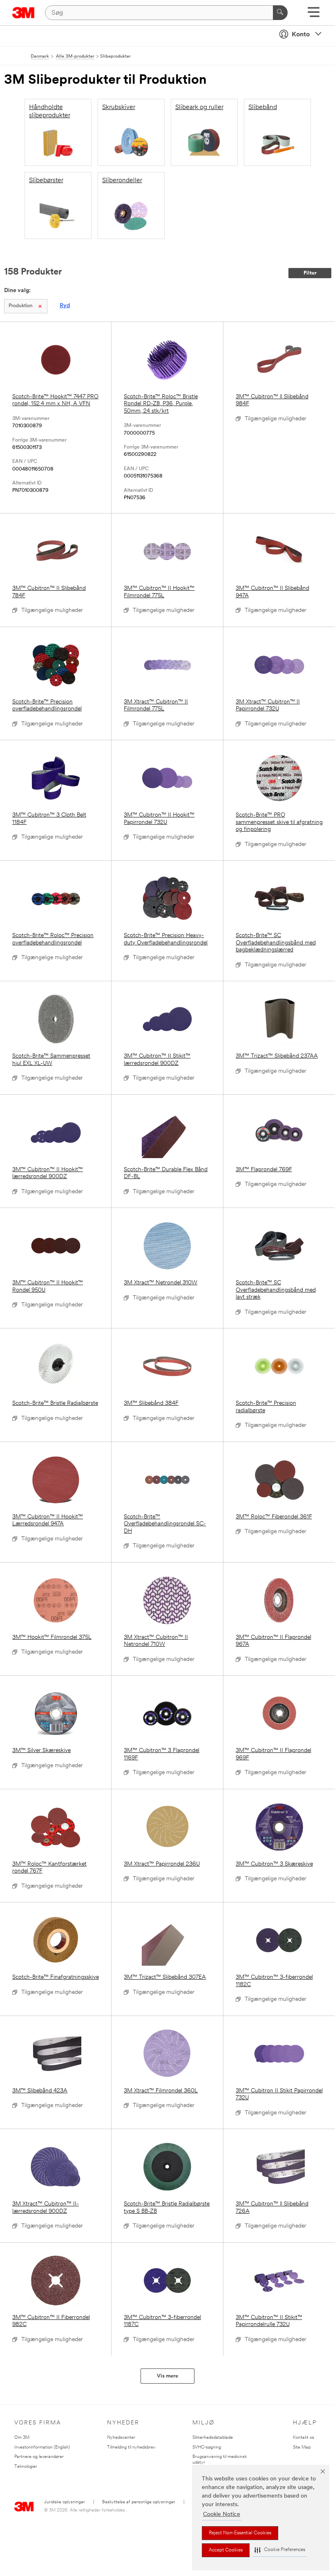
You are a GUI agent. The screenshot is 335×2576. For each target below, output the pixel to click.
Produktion (21, 306)
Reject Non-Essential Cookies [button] (240, 2533)
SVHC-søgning (207, 2448)
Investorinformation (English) (42, 2448)
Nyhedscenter (121, 2438)
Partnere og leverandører (39, 2457)
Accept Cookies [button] (226, 2550)
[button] (280, 2550)
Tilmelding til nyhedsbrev (131, 2448)
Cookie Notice (222, 2515)
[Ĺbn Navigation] (314, 15)
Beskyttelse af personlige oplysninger (139, 2502)
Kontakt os (304, 2438)
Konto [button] (301, 35)
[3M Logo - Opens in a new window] (23, 13)
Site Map (302, 2448)
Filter (310, 273)
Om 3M (22, 2438)
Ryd (65, 306)
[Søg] (280, 13)
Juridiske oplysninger (65, 2502)
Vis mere (167, 2376)
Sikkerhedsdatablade (213, 2438)
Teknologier (26, 2467)
